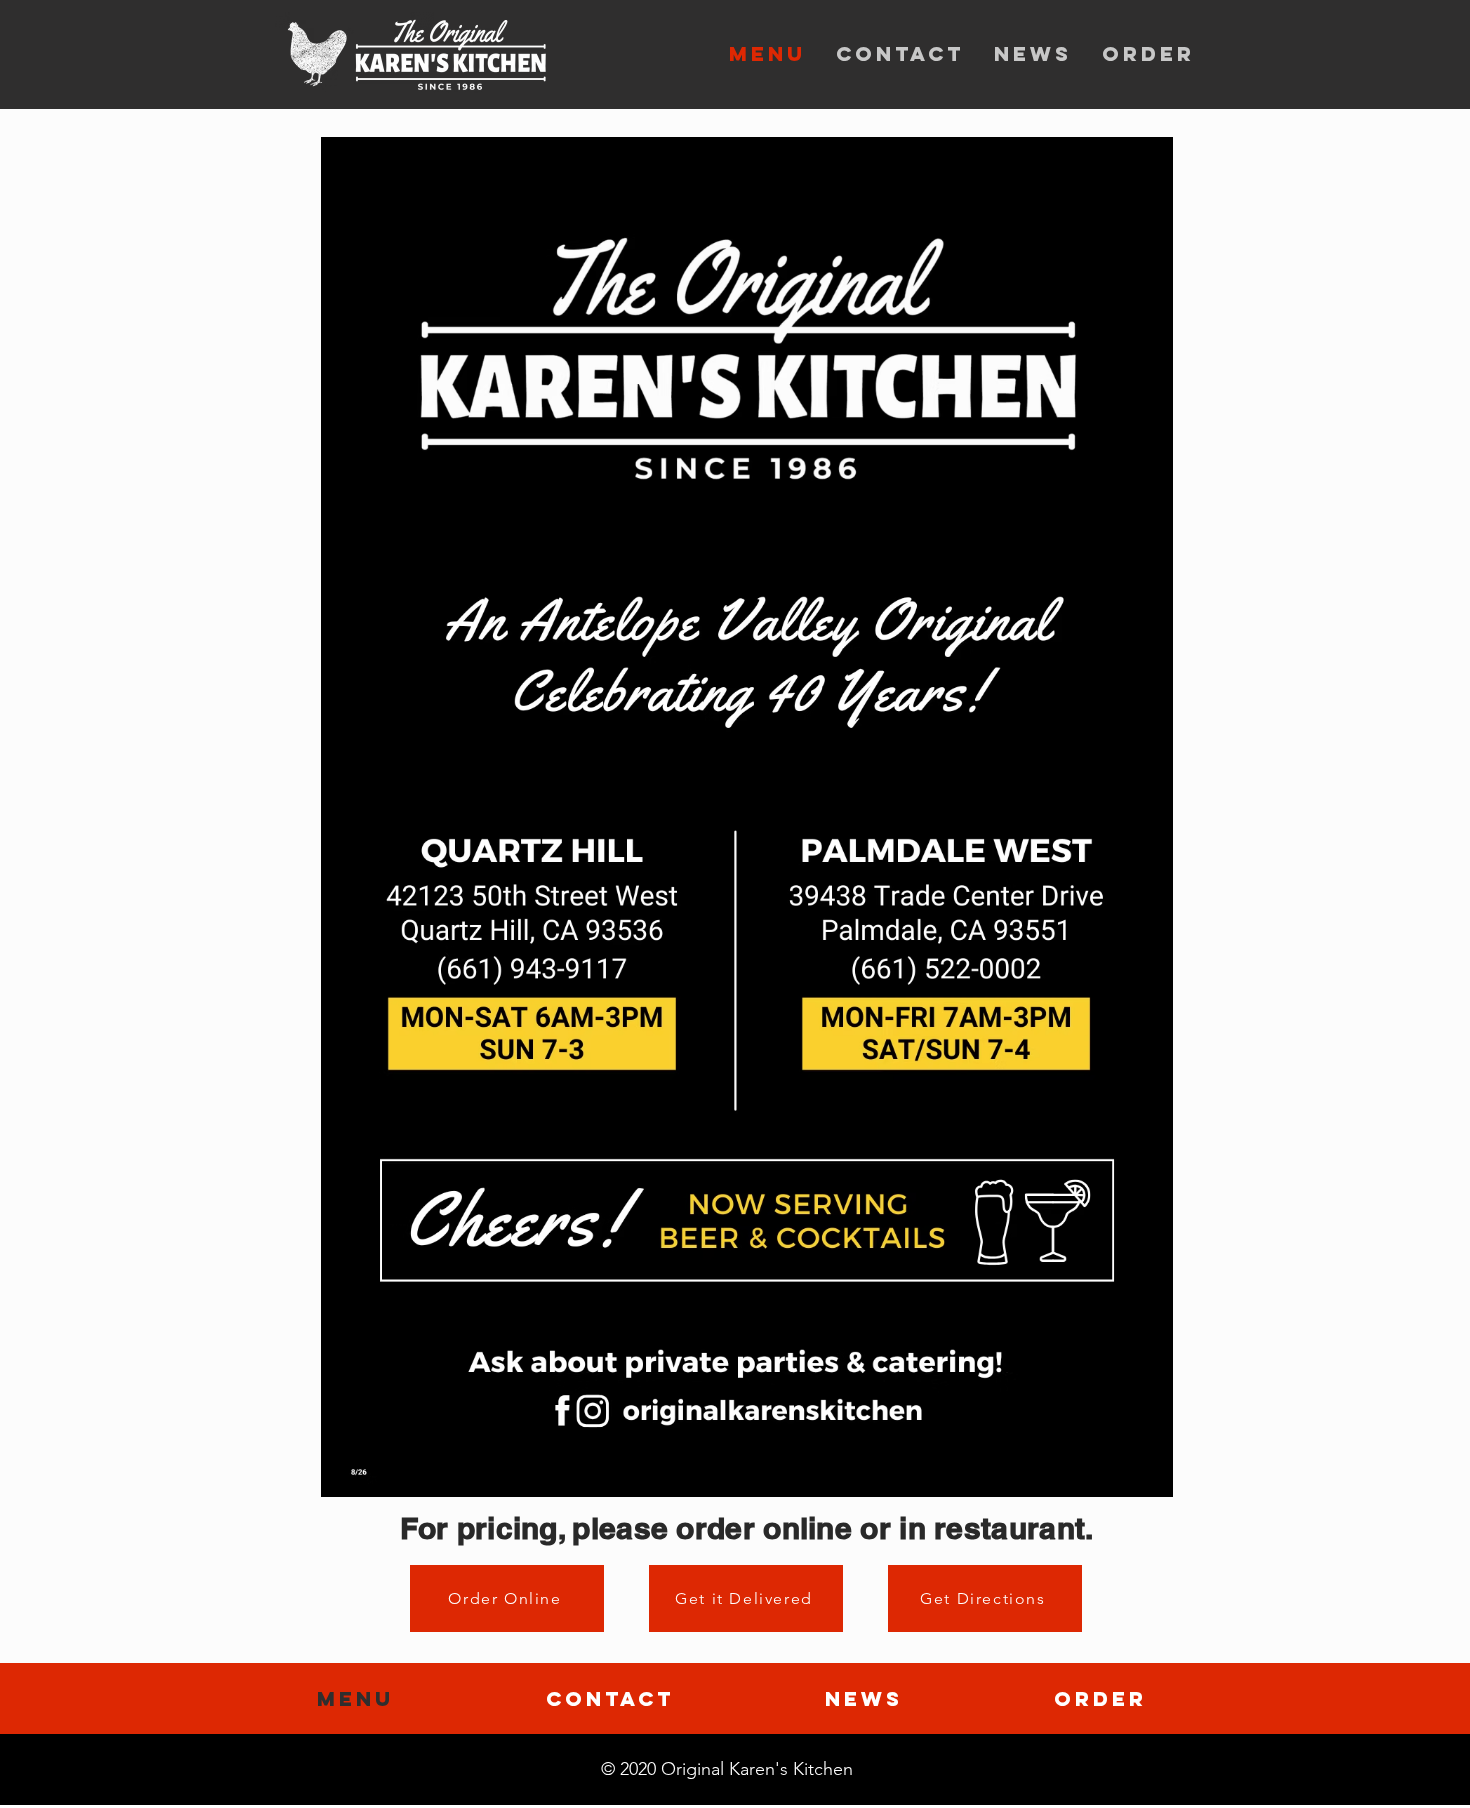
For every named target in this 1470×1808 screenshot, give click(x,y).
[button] (747, 817)
